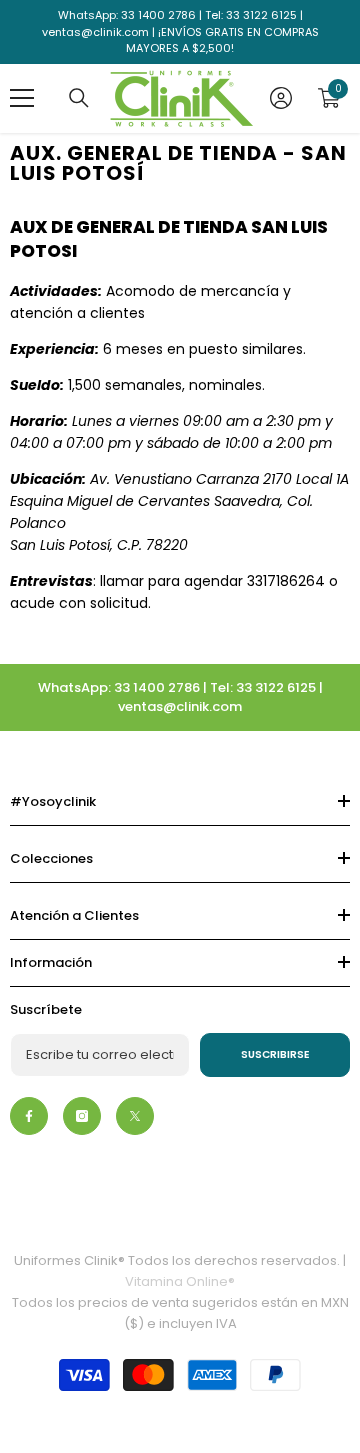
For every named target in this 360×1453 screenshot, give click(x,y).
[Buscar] (79, 98)
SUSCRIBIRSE (275, 1054)
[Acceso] (281, 98)
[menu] (22, 98)
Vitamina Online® (180, 1281)
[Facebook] (29, 1116)
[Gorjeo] (135, 1116)
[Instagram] (82, 1116)
